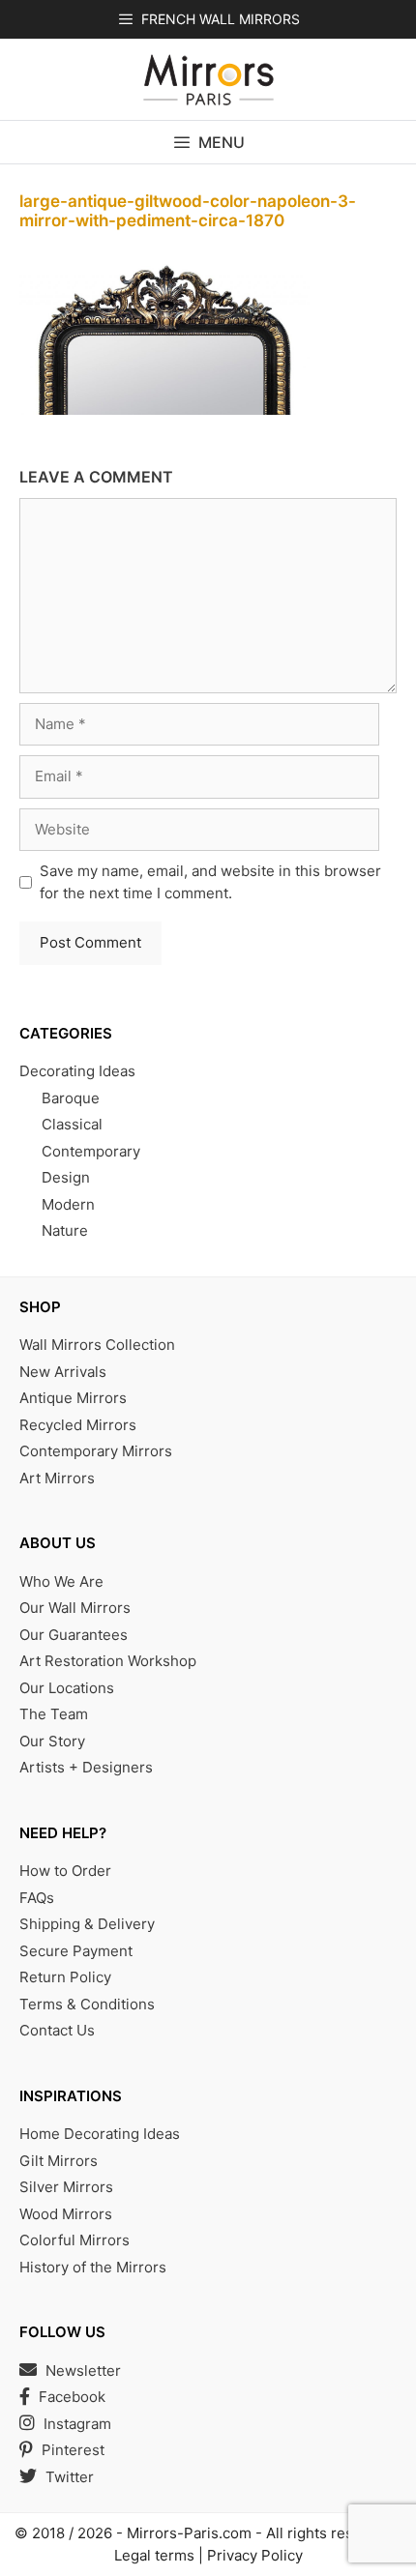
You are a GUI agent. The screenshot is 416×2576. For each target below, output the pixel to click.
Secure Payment (76, 1951)
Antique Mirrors (73, 1398)
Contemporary (91, 1151)
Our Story (52, 1741)
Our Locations (67, 1688)
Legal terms (154, 2555)
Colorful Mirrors (74, 2240)
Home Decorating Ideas (100, 2134)
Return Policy (65, 1977)
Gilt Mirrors (59, 2161)
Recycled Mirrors (78, 1425)
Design (66, 1177)
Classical (72, 1124)
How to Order (65, 1871)
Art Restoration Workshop (108, 1661)
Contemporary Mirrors (96, 1451)
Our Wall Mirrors (75, 1608)
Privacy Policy (255, 2555)
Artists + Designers (86, 1767)
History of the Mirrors (93, 2267)
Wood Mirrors (66, 2214)
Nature (65, 1230)
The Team (54, 1714)
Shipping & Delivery (87, 1924)
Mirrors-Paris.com (189, 2533)
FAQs (37, 1898)
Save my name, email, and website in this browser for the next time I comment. (210, 882)
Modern (68, 1204)
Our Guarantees (74, 1635)
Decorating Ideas (77, 1071)
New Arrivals (63, 1372)
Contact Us (57, 2030)
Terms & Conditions (87, 2004)
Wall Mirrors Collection (97, 1345)
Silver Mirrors (66, 2187)
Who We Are (61, 1581)
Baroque (71, 1098)
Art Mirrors (57, 1478)
